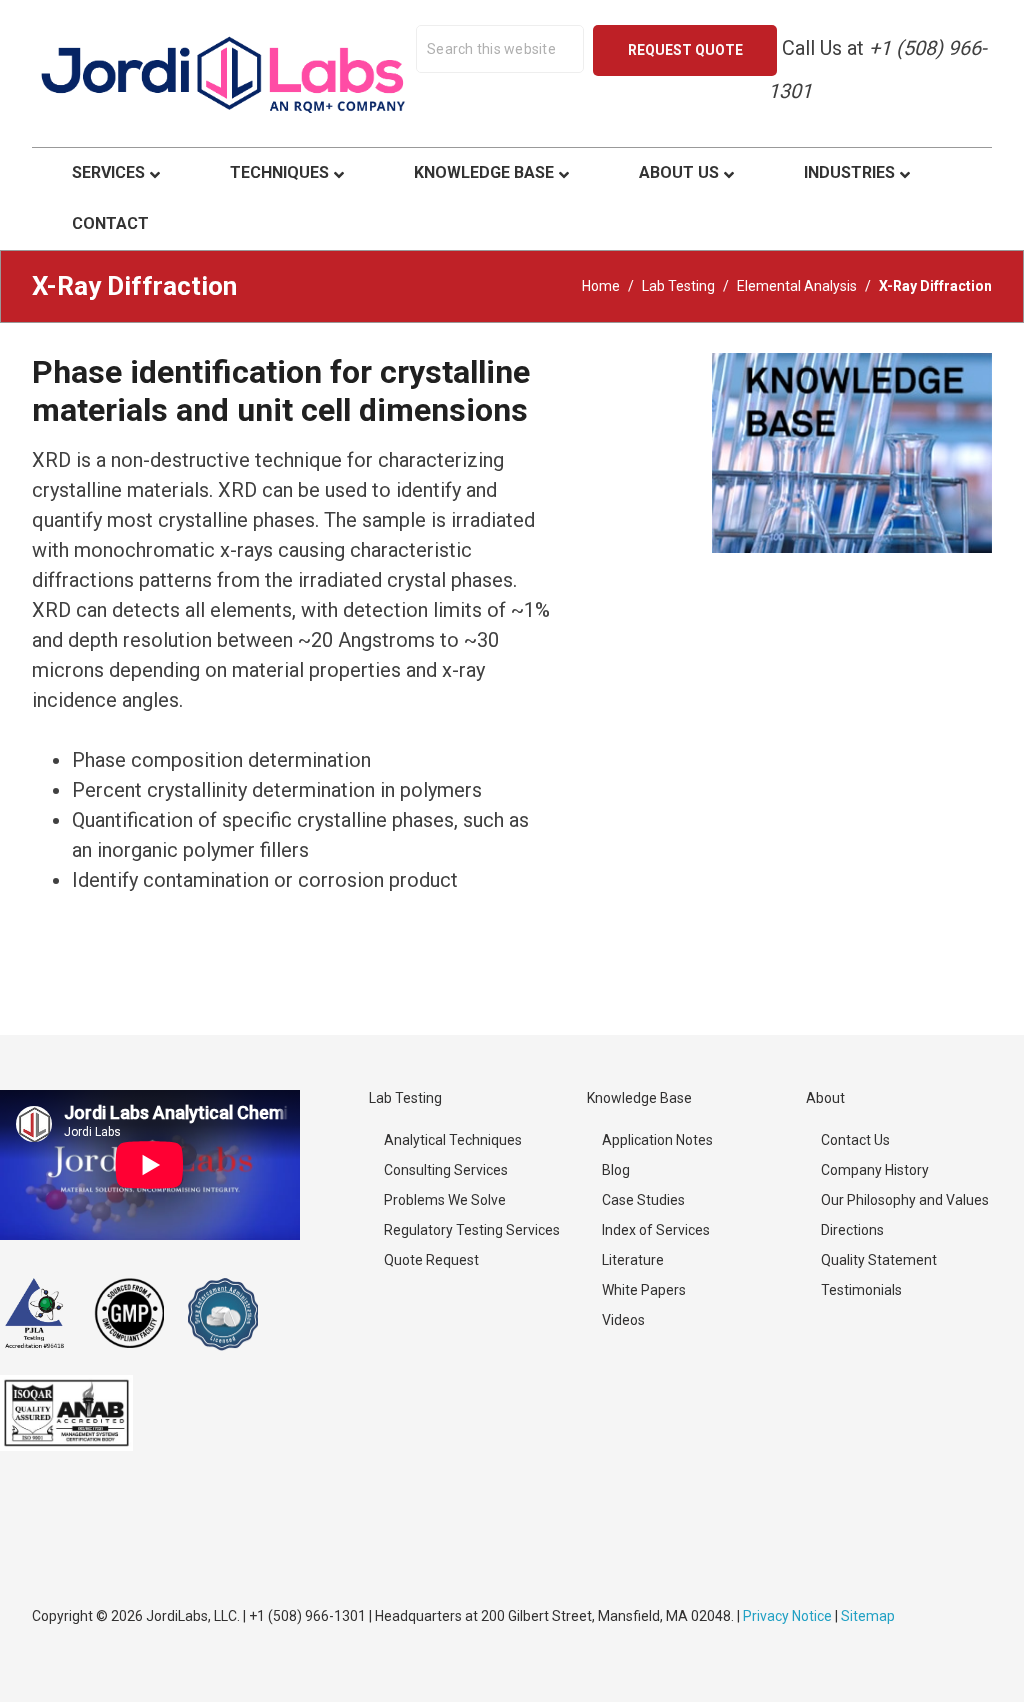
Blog (616, 1170)
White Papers (644, 1290)
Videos (623, 1320)
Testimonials (861, 1290)
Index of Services (656, 1230)
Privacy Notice (787, 1616)
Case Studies (643, 1200)
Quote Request (431, 1260)
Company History (875, 1170)
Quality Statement (879, 1260)
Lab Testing (678, 286)
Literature (633, 1260)
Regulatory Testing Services (472, 1230)
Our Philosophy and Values (905, 1200)
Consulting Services (446, 1170)
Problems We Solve (445, 1200)
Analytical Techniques (453, 1140)
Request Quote (685, 50)
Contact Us (855, 1140)
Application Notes (657, 1140)
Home (601, 286)
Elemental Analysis (797, 286)
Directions (852, 1230)
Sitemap (868, 1616)
